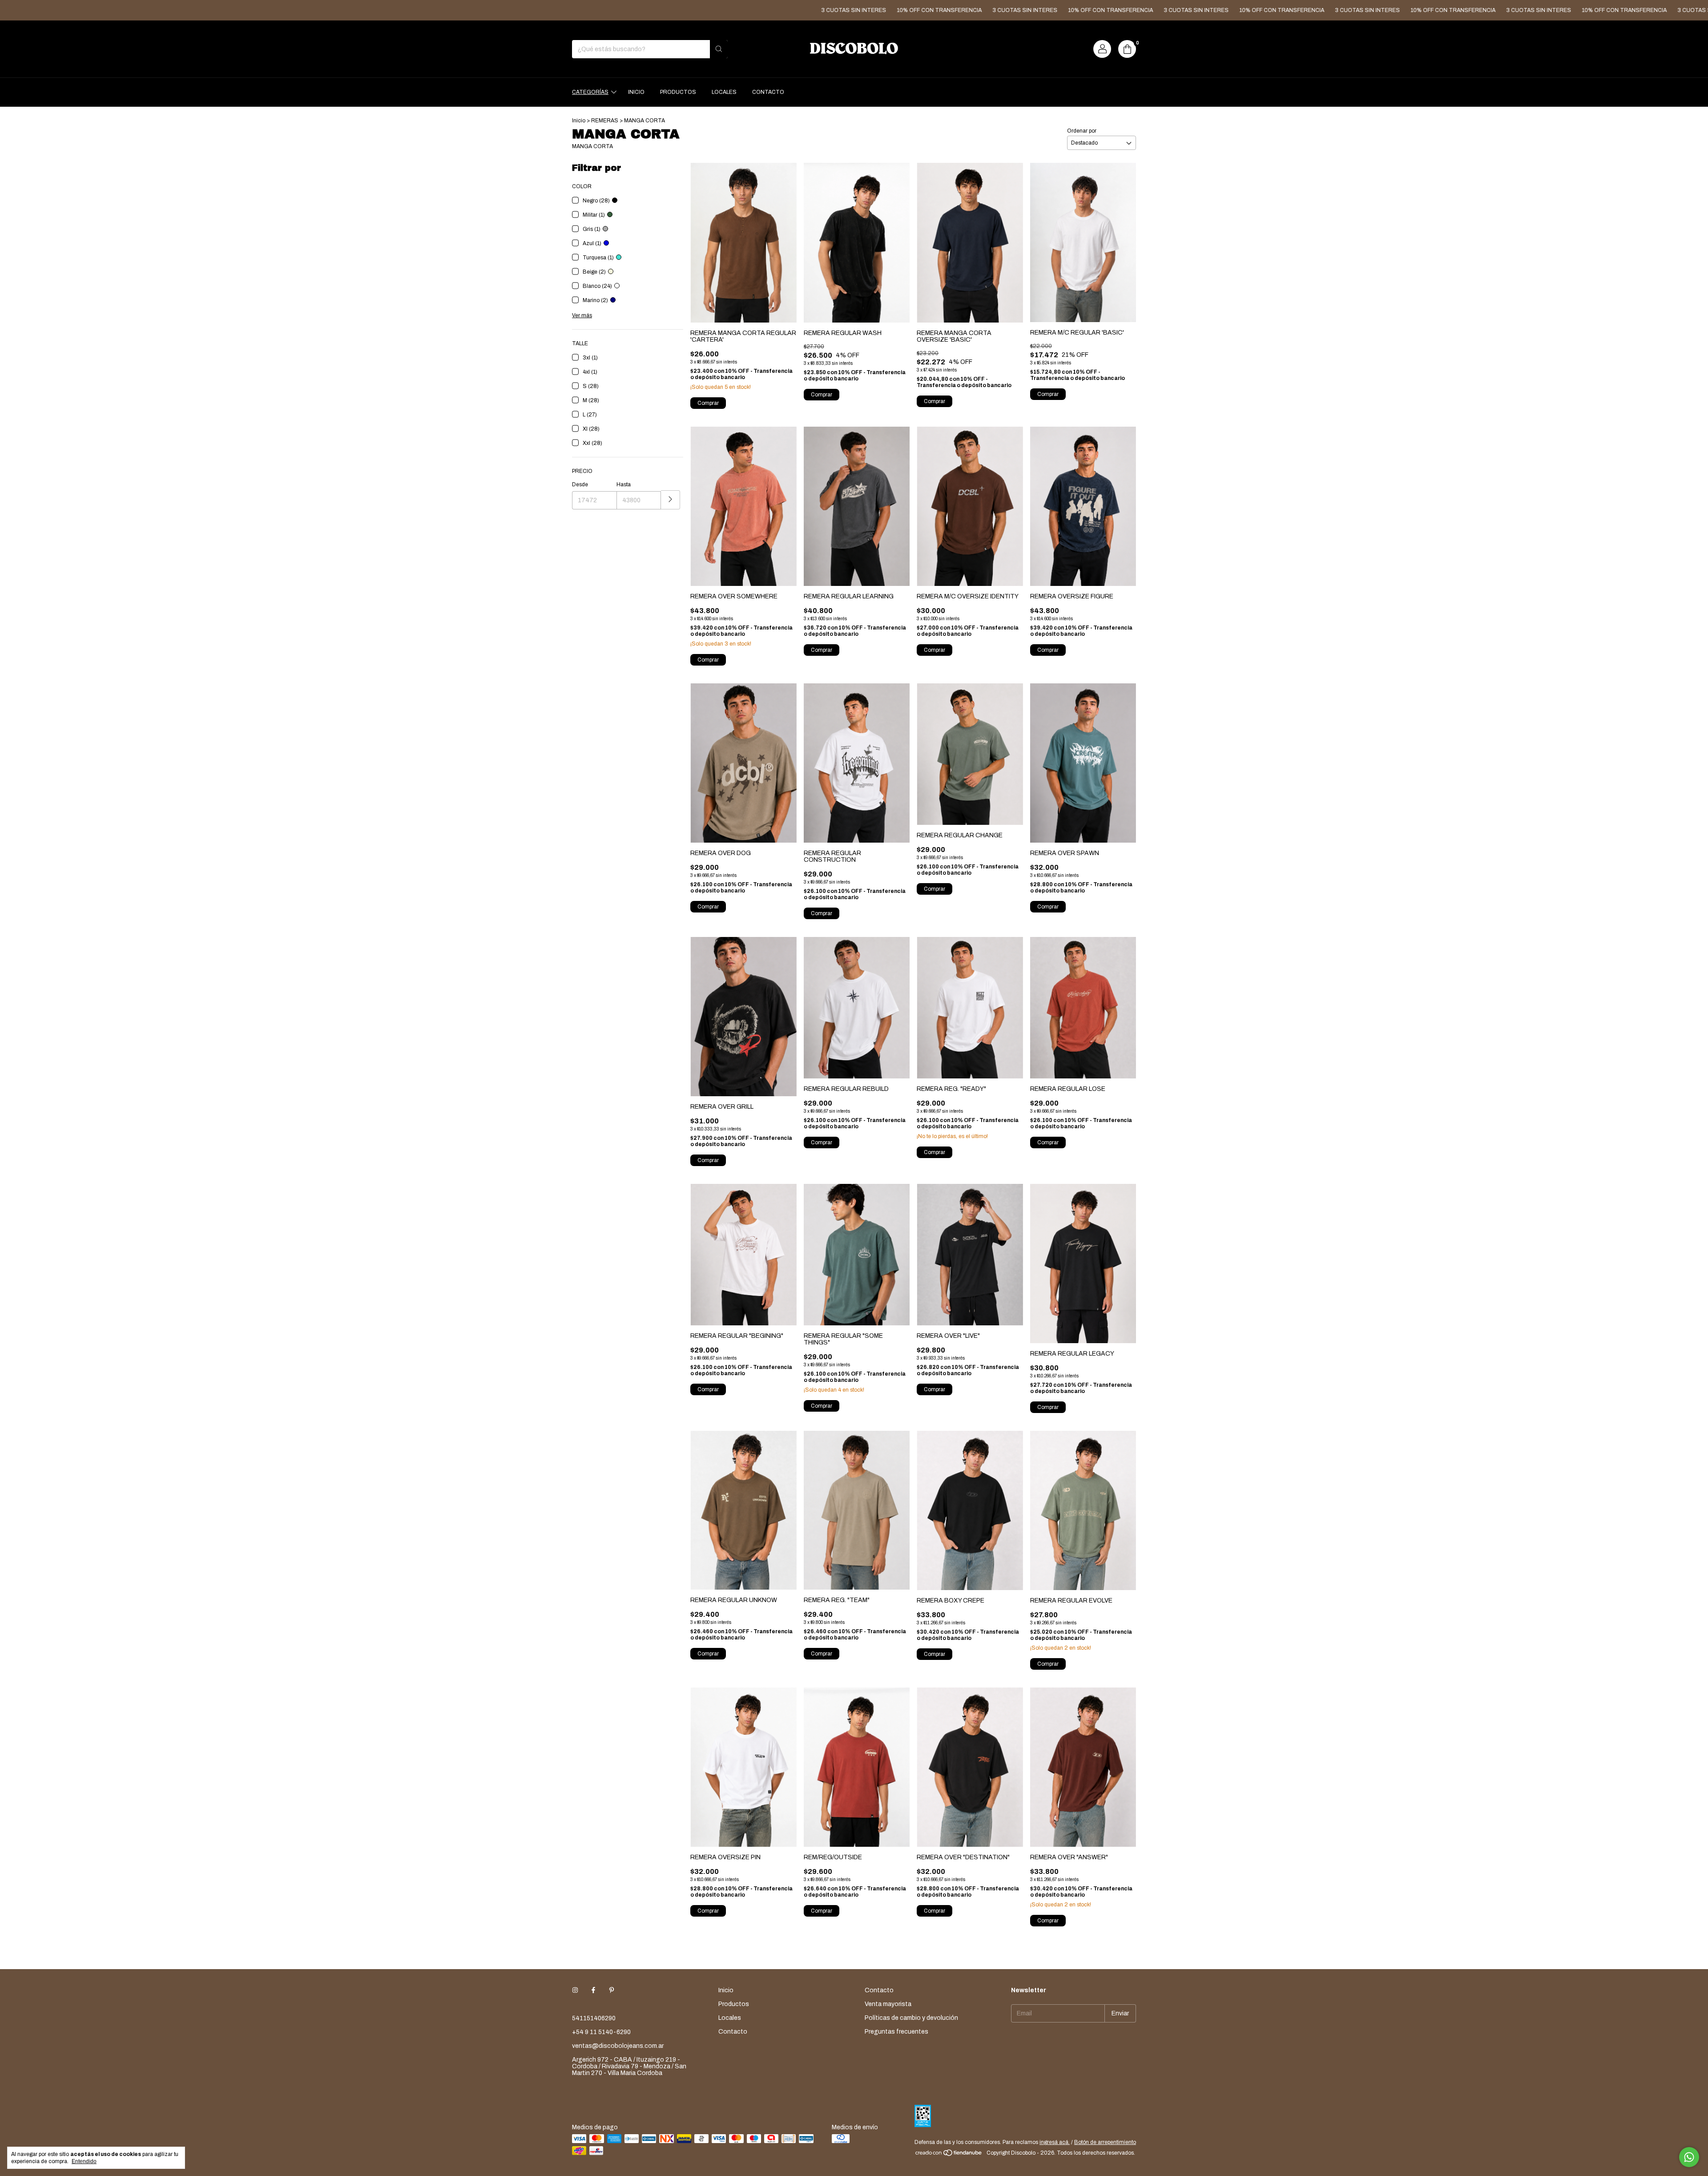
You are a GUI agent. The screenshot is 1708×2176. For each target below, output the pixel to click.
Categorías (590, 92)
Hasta (624, 484)
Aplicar (671, 500)
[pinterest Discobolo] (612, 1990)
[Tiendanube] (949, 2155)
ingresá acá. (1055, 2142)
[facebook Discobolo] (593, 1990)
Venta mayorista (888, 2004)
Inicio (636, 92)
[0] (1127, 49)
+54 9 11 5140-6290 (601, 2032)
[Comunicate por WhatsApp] (1689, 2157)
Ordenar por (1082, 131)
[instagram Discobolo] (575, 1990)
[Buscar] (719, 49)
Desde (580, 484)
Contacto (768, 92)
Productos (678, 92)
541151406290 (594, 2018)
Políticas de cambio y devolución (911, 2018)
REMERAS (605, 121)
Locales (724, 92)
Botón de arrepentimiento (1105, 2142)
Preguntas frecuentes (896, 2032)
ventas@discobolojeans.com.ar (618, 2046)
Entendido (84, 2161)
